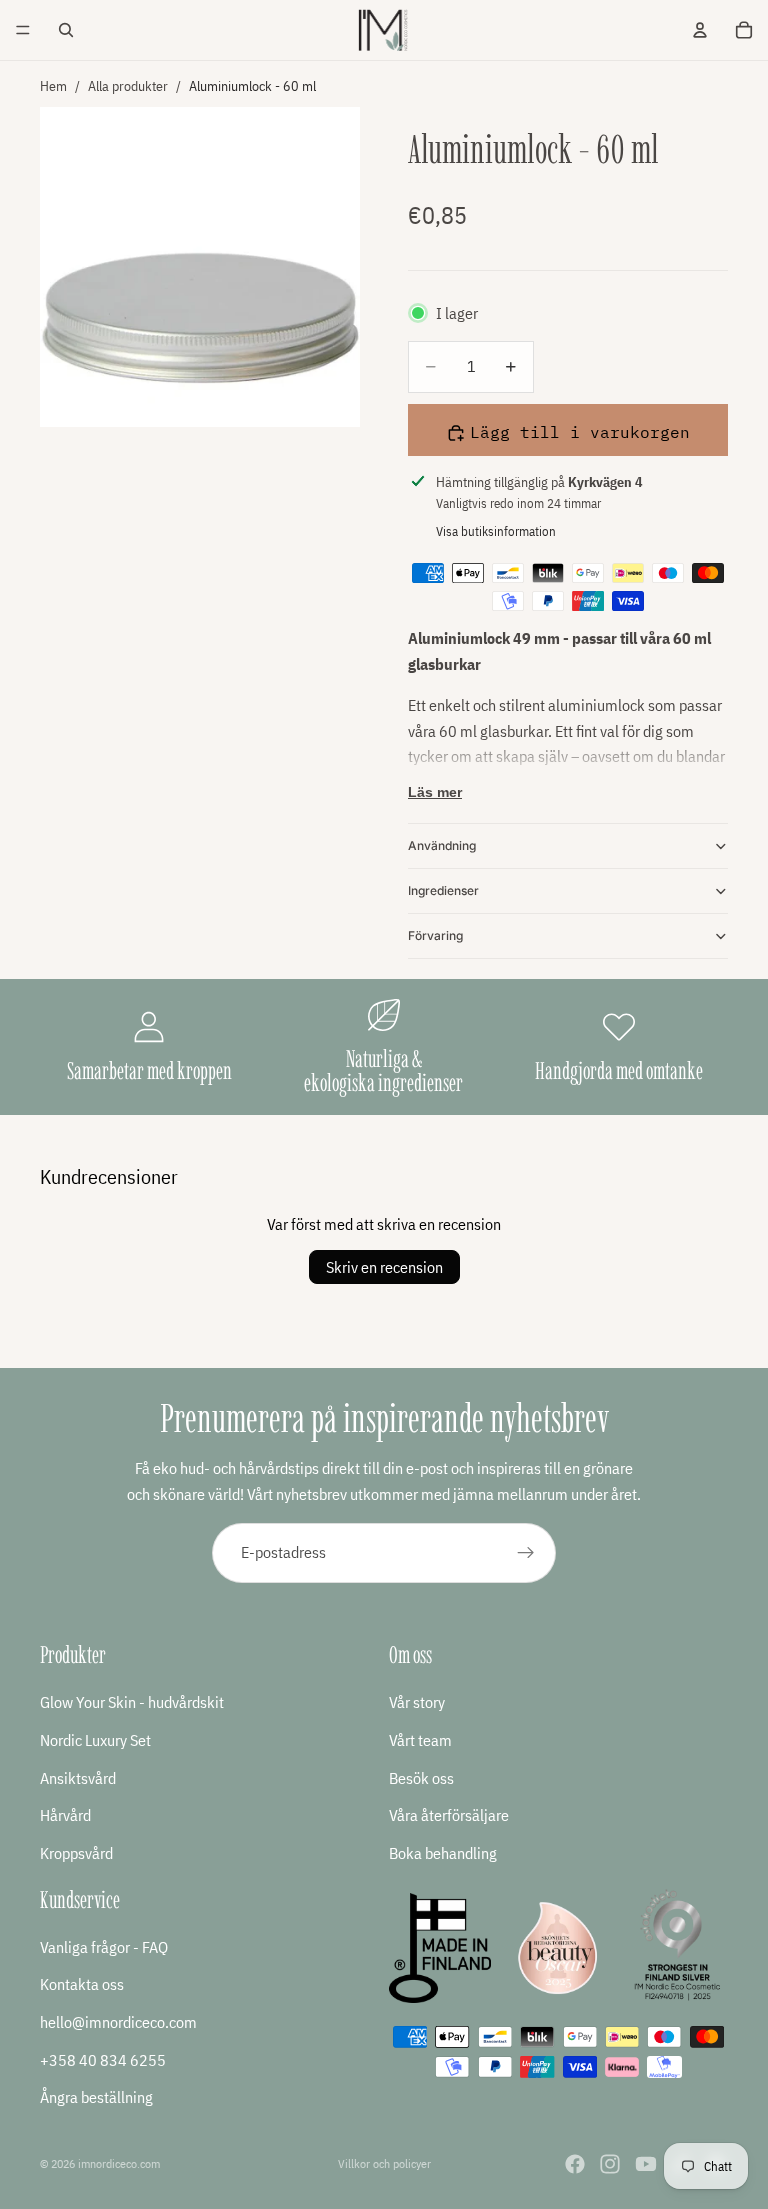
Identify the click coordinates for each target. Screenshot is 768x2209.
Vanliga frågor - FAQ (104, 1947)
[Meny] (23, 30)
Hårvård (65, 1815)
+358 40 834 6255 (103, 2060)
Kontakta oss (82, 1984)
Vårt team (420, 1740)
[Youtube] (646, 2164)
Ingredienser (443, 890)
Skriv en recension (384, 1267)
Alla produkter (128, 86)
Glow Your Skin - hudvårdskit (132, 1703)
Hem (53, 86)
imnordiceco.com (119, 2163)
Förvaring (435, 935)
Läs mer (435, 792)
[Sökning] (66, 30)
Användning (442, 845)
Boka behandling (443, 1853)
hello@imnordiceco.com (118, 2022)
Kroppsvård (76, 1853)
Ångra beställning (96, 2097)
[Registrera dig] (526, 1553)
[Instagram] (610, 2164)
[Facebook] (575, 2164)
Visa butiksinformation (496, 531)
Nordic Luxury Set (95, 1740)
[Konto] (700, 30)
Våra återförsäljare (449, 1815)
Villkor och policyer (384, 2163)
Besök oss (421, 1778)
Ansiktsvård (78, 1778)
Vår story (417, 1703)
